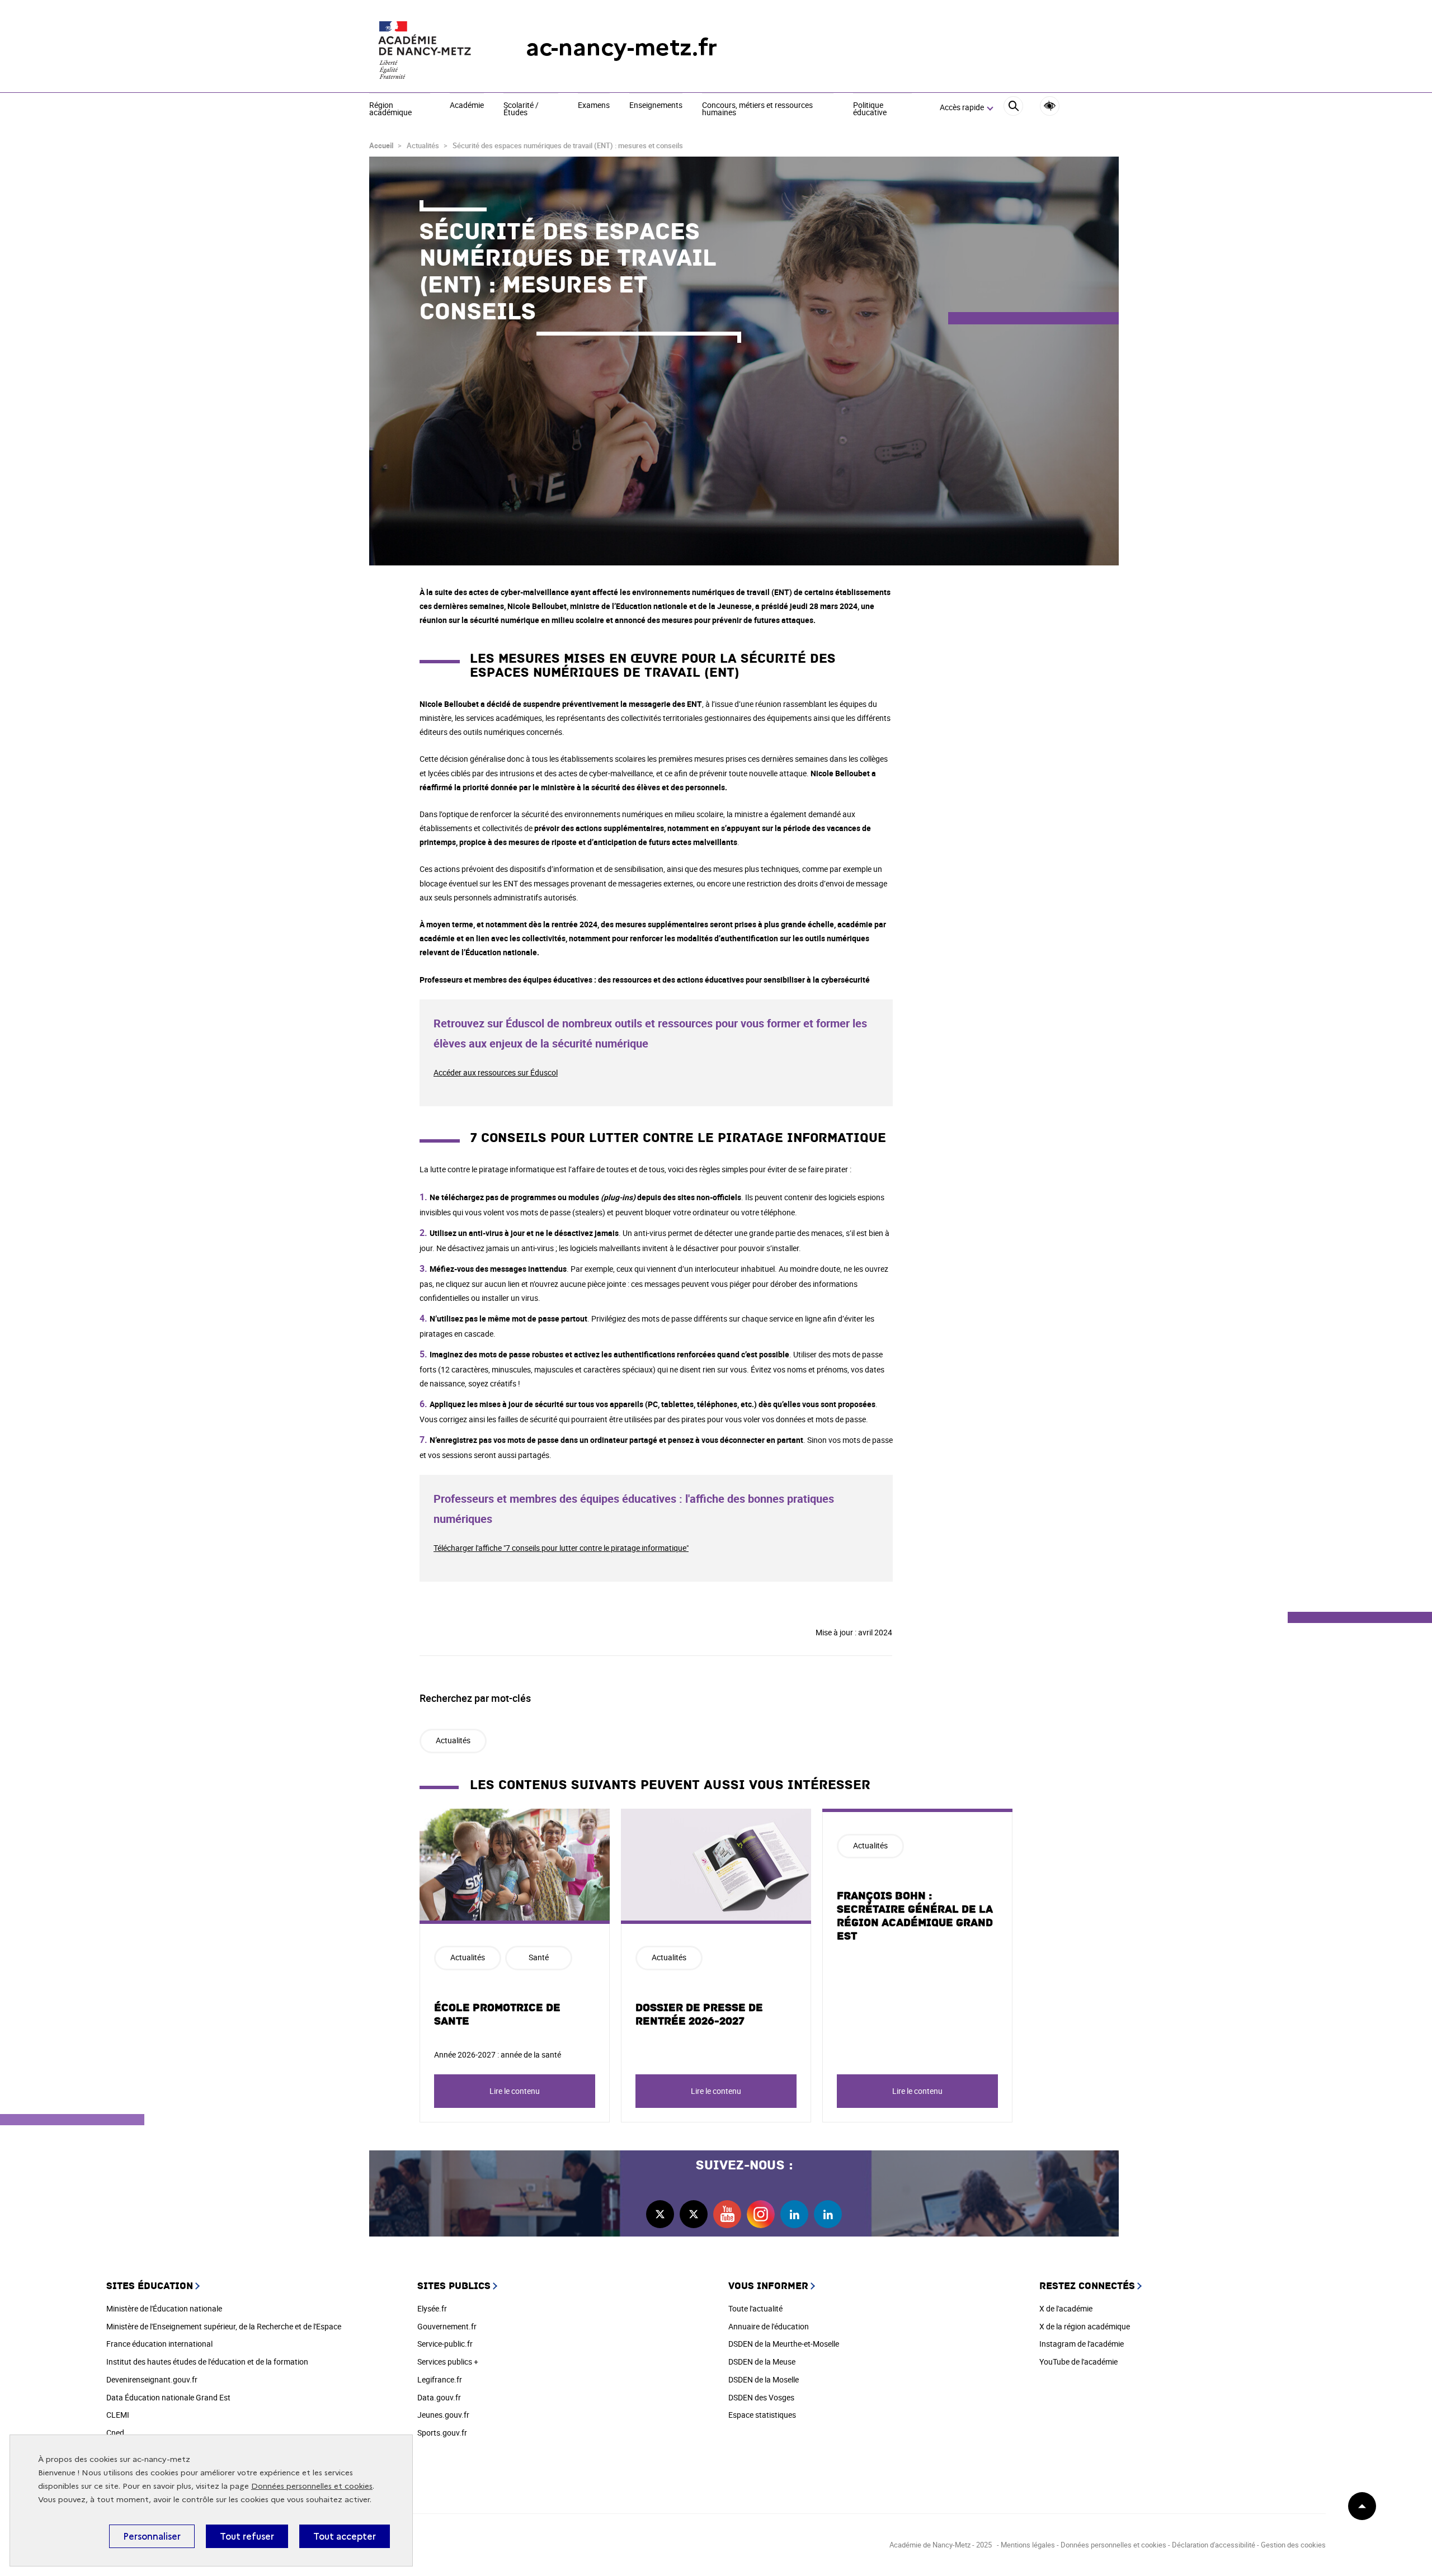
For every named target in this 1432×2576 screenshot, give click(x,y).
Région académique (390, 109)
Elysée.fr (432, 2308)
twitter (660, 2214)
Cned (115, 2433)
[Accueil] (425, 48)
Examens (594, 106)
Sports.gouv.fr (442, 2433)
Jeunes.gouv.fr (443, 2415)
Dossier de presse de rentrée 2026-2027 (699, 2014)
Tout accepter (345, 2536)
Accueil (381, 145)
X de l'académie (1066, 2308)
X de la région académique (1085, 2326)
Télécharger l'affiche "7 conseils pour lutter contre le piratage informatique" (561, 1548)
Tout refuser (247, 2536)
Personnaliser (152, 2536)
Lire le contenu (515, 2091)
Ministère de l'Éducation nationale (164, 2308)
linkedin (794, 2214)
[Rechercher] (1013, 108)
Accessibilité (1050, 106)
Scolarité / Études (521, 109)
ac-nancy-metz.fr (621, 47)
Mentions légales (1028, 2545)
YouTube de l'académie (1078, 2362)
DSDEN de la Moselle (764, 2379)
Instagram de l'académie (1082, 2344)
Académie (467, 106)
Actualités (453, 1740)
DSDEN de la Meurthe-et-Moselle (784, 2344)
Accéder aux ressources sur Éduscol (496, 1072)
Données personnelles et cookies (312, 2486)
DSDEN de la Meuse (762, 2362)
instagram (761, 2214)
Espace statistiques (762, 2415)
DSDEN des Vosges (761, 2397)
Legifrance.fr (440, 2379)
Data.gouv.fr (439, 2397)
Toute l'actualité (755, 2308)
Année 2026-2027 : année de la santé (498, 2054)
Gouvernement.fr (447, 2326)
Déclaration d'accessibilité (1214, 2545)
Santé (539, 1957)
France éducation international (159, 2344)
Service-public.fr (445, 2344)
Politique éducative (870, 109)
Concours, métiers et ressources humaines (757, 109)
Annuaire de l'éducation (769, 2326)
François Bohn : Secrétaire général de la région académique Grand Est (915, 1916)
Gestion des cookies (1293, 2545)
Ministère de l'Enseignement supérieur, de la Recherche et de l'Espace (224, 2326)
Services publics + (448, 2362)
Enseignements (656, 106)
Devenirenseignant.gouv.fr (152, 2379)
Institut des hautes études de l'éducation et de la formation (207, 2362)
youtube (727, 2214)
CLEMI (118, 2415)
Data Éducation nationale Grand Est (168, 2397)
